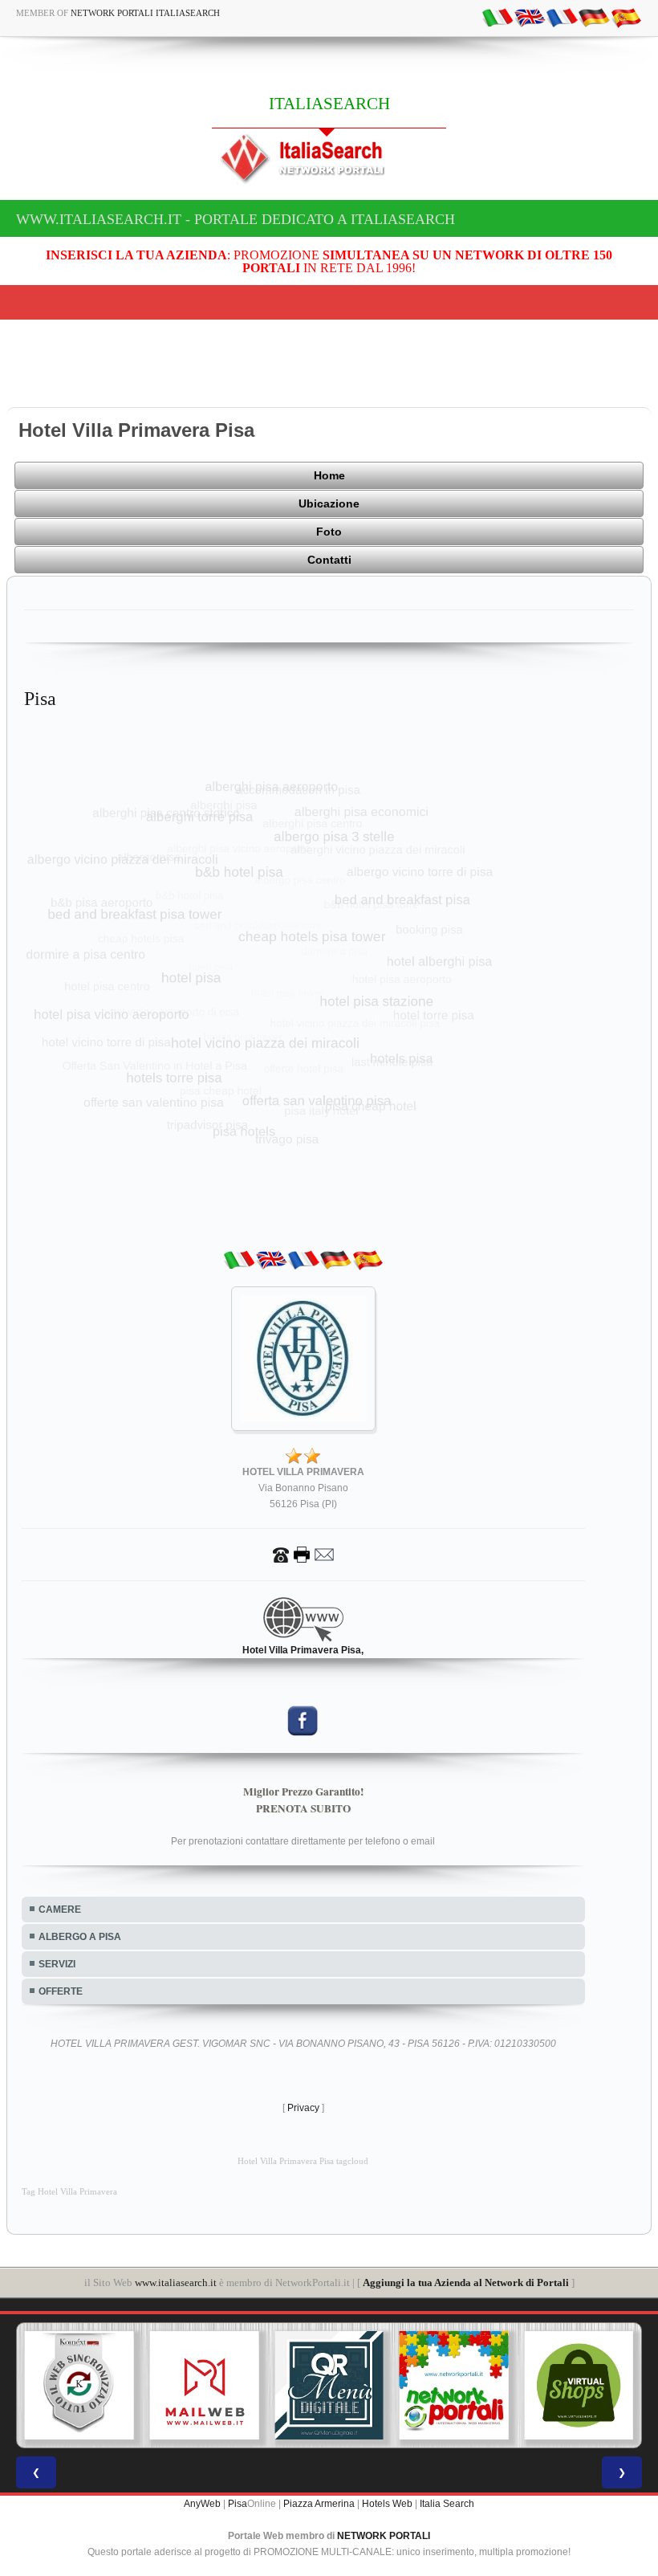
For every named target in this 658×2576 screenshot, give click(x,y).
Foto (329, 532)
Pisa (238, 2504)
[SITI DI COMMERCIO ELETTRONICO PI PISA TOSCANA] (579, 2386)
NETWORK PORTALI (384, 2536)
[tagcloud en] (530, 17)
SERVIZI (57, 1964)
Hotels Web (387, 2504)
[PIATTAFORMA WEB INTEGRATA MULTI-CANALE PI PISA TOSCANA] (79, 2386)
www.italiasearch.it (176, 2283)
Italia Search (447, 2504)
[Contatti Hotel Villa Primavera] (303, 1554)
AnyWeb (202, 2504)
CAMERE (60, 1910)
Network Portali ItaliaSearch (145, 13)
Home (329, 475)
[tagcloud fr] (562, 17)
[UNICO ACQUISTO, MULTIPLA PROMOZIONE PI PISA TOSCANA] (454, 2386)
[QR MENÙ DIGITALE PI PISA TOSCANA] (329, 2386)
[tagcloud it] (498, 17)
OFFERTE (61, 1991)
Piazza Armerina (319, 2504)
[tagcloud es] (626, 17)
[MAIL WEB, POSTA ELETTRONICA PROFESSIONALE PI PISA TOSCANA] (205, 2386)
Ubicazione (329, 503)
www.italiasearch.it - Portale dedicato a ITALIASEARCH (236, 219)
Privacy (303, 2108)
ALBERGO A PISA (80, 1937)
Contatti (329, 560)
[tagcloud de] (594, 17)
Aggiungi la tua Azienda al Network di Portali (466, 2283)
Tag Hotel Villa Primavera (69, 2192)
